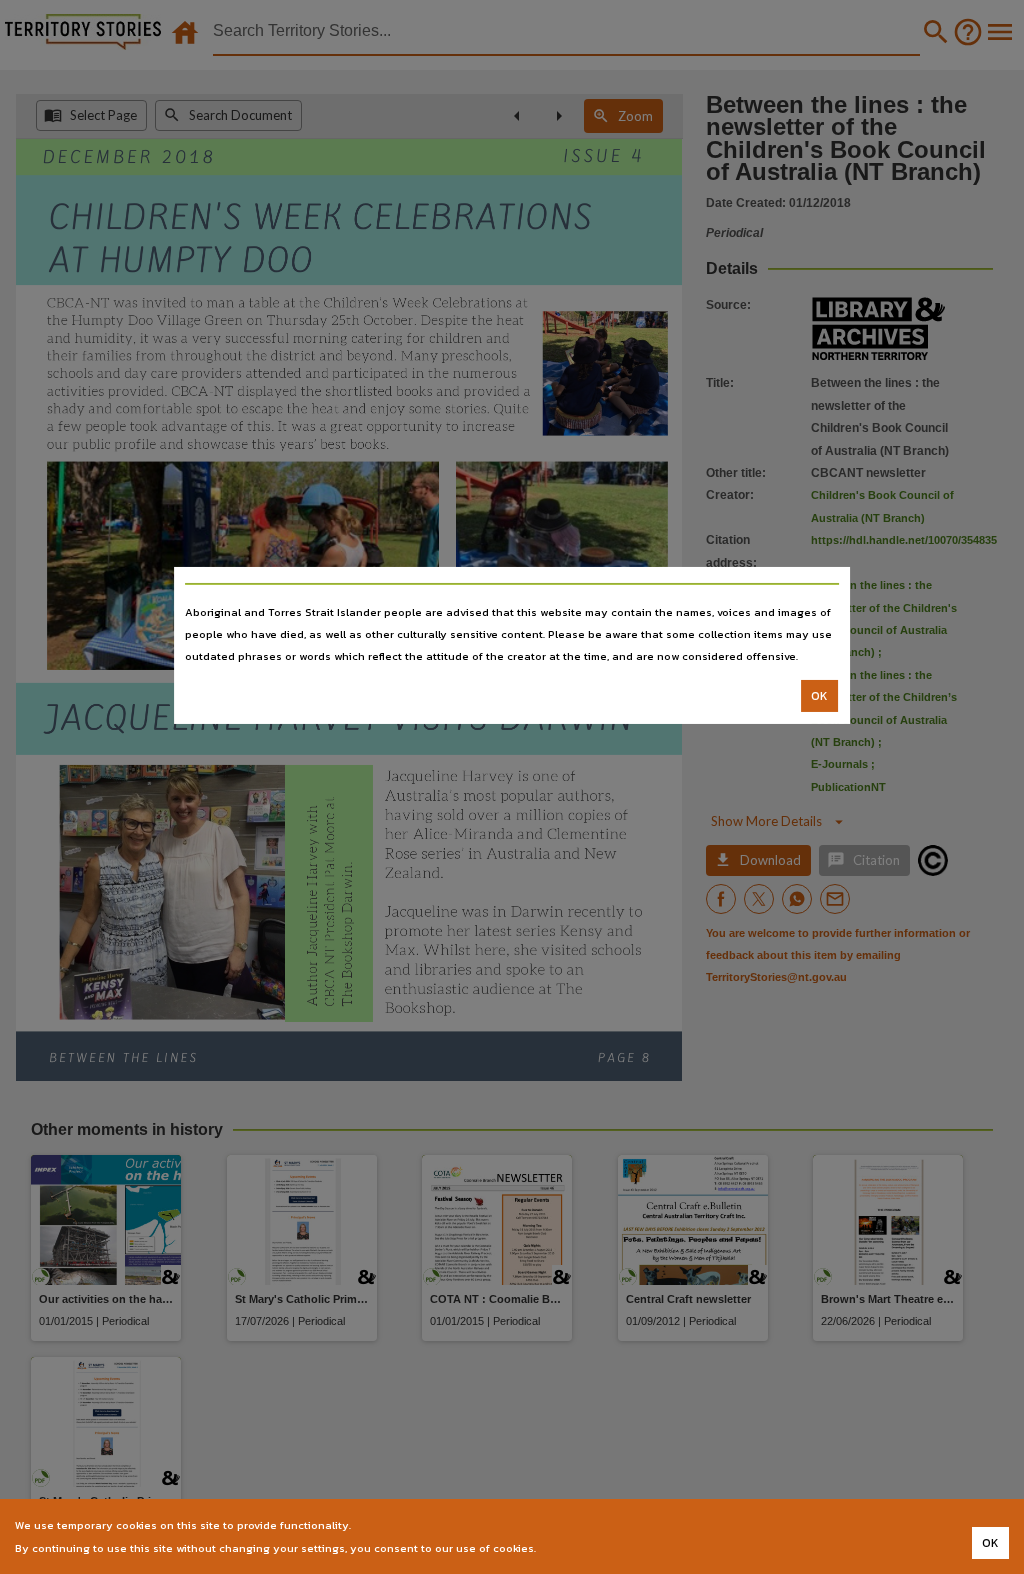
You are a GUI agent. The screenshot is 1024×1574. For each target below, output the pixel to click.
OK (819, 696)
